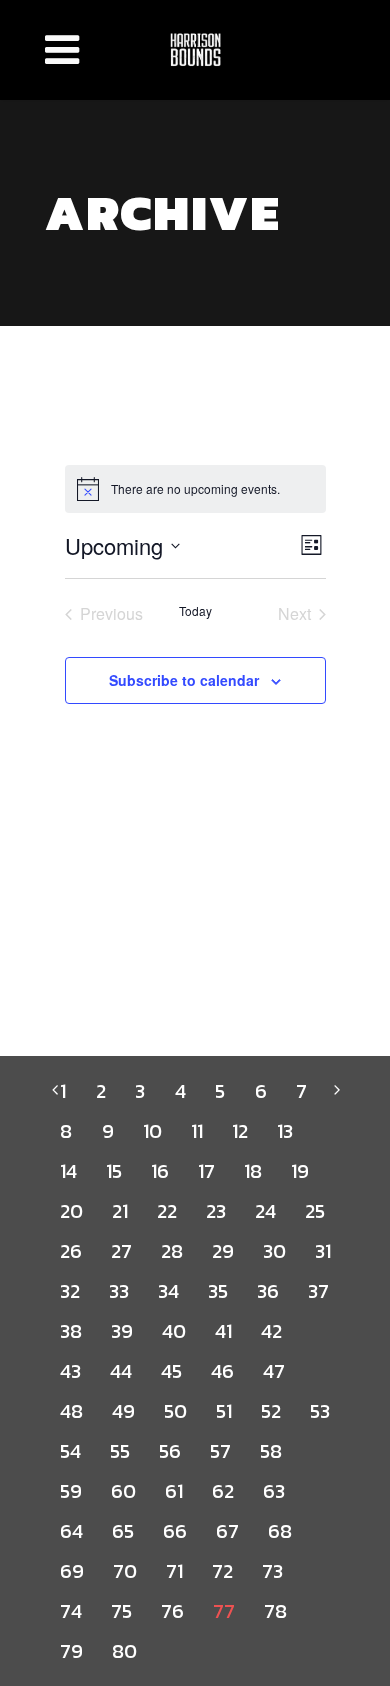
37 (318, 1291)
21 (119, 1211)
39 (121, 1331)
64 (71, 1531)
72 (222, 1571)
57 (220, 1451)
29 (222, 1251)
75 (121, 1611)
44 (120, 1371)
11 (196, 1131)
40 (173, 1331)
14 (68, 1171)
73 (272, 1571)
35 (217, 1291)
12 (239, 1131)
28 (171, 1251)
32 (69, 1291)
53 (319, 1411)
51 (223, 1411)
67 (227, 1531)
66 (174, 1531)
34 (168, 1291)
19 (299, 1171)
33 (118, 1291)
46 (222, 1371)
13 (284, 1131)
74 (70, 1611)
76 (172, 1611)
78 (275, 1611)
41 (223, 1331)
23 (215, 1211)
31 (322, 1251)
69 (71, 1571)
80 (124, 1651)
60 (123, 1491)
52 (270, 1411)
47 (273, 1371)
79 (71, 1651)
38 (70, 1331)
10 (152, 1131)
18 (252, 1171)
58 (270, 1451)
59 (70, 1491)
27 (121, 1251)
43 (70, 1371)
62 (222, 1491)
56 (169, 1451)
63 (273, 1491)
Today (195, 611)
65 (122, 1531)
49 (123, 1411)
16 (159, 1171)
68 (279, 1531)
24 (265, 1211)
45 (171, 1371)
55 (119, 1451)
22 (166, 1211)
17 (206, 1171)
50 (175, 1411)
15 (113, 1171)
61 (173, 1491)
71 (174, 1571)
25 (314, 1211)
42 (271, 1331)
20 (71, 1211)
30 (274, 1251)
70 (124, 1571)
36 (267, 1291)
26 (70, 1251)
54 (70, 1451)
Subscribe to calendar (184, 680)
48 (71, 1411)
